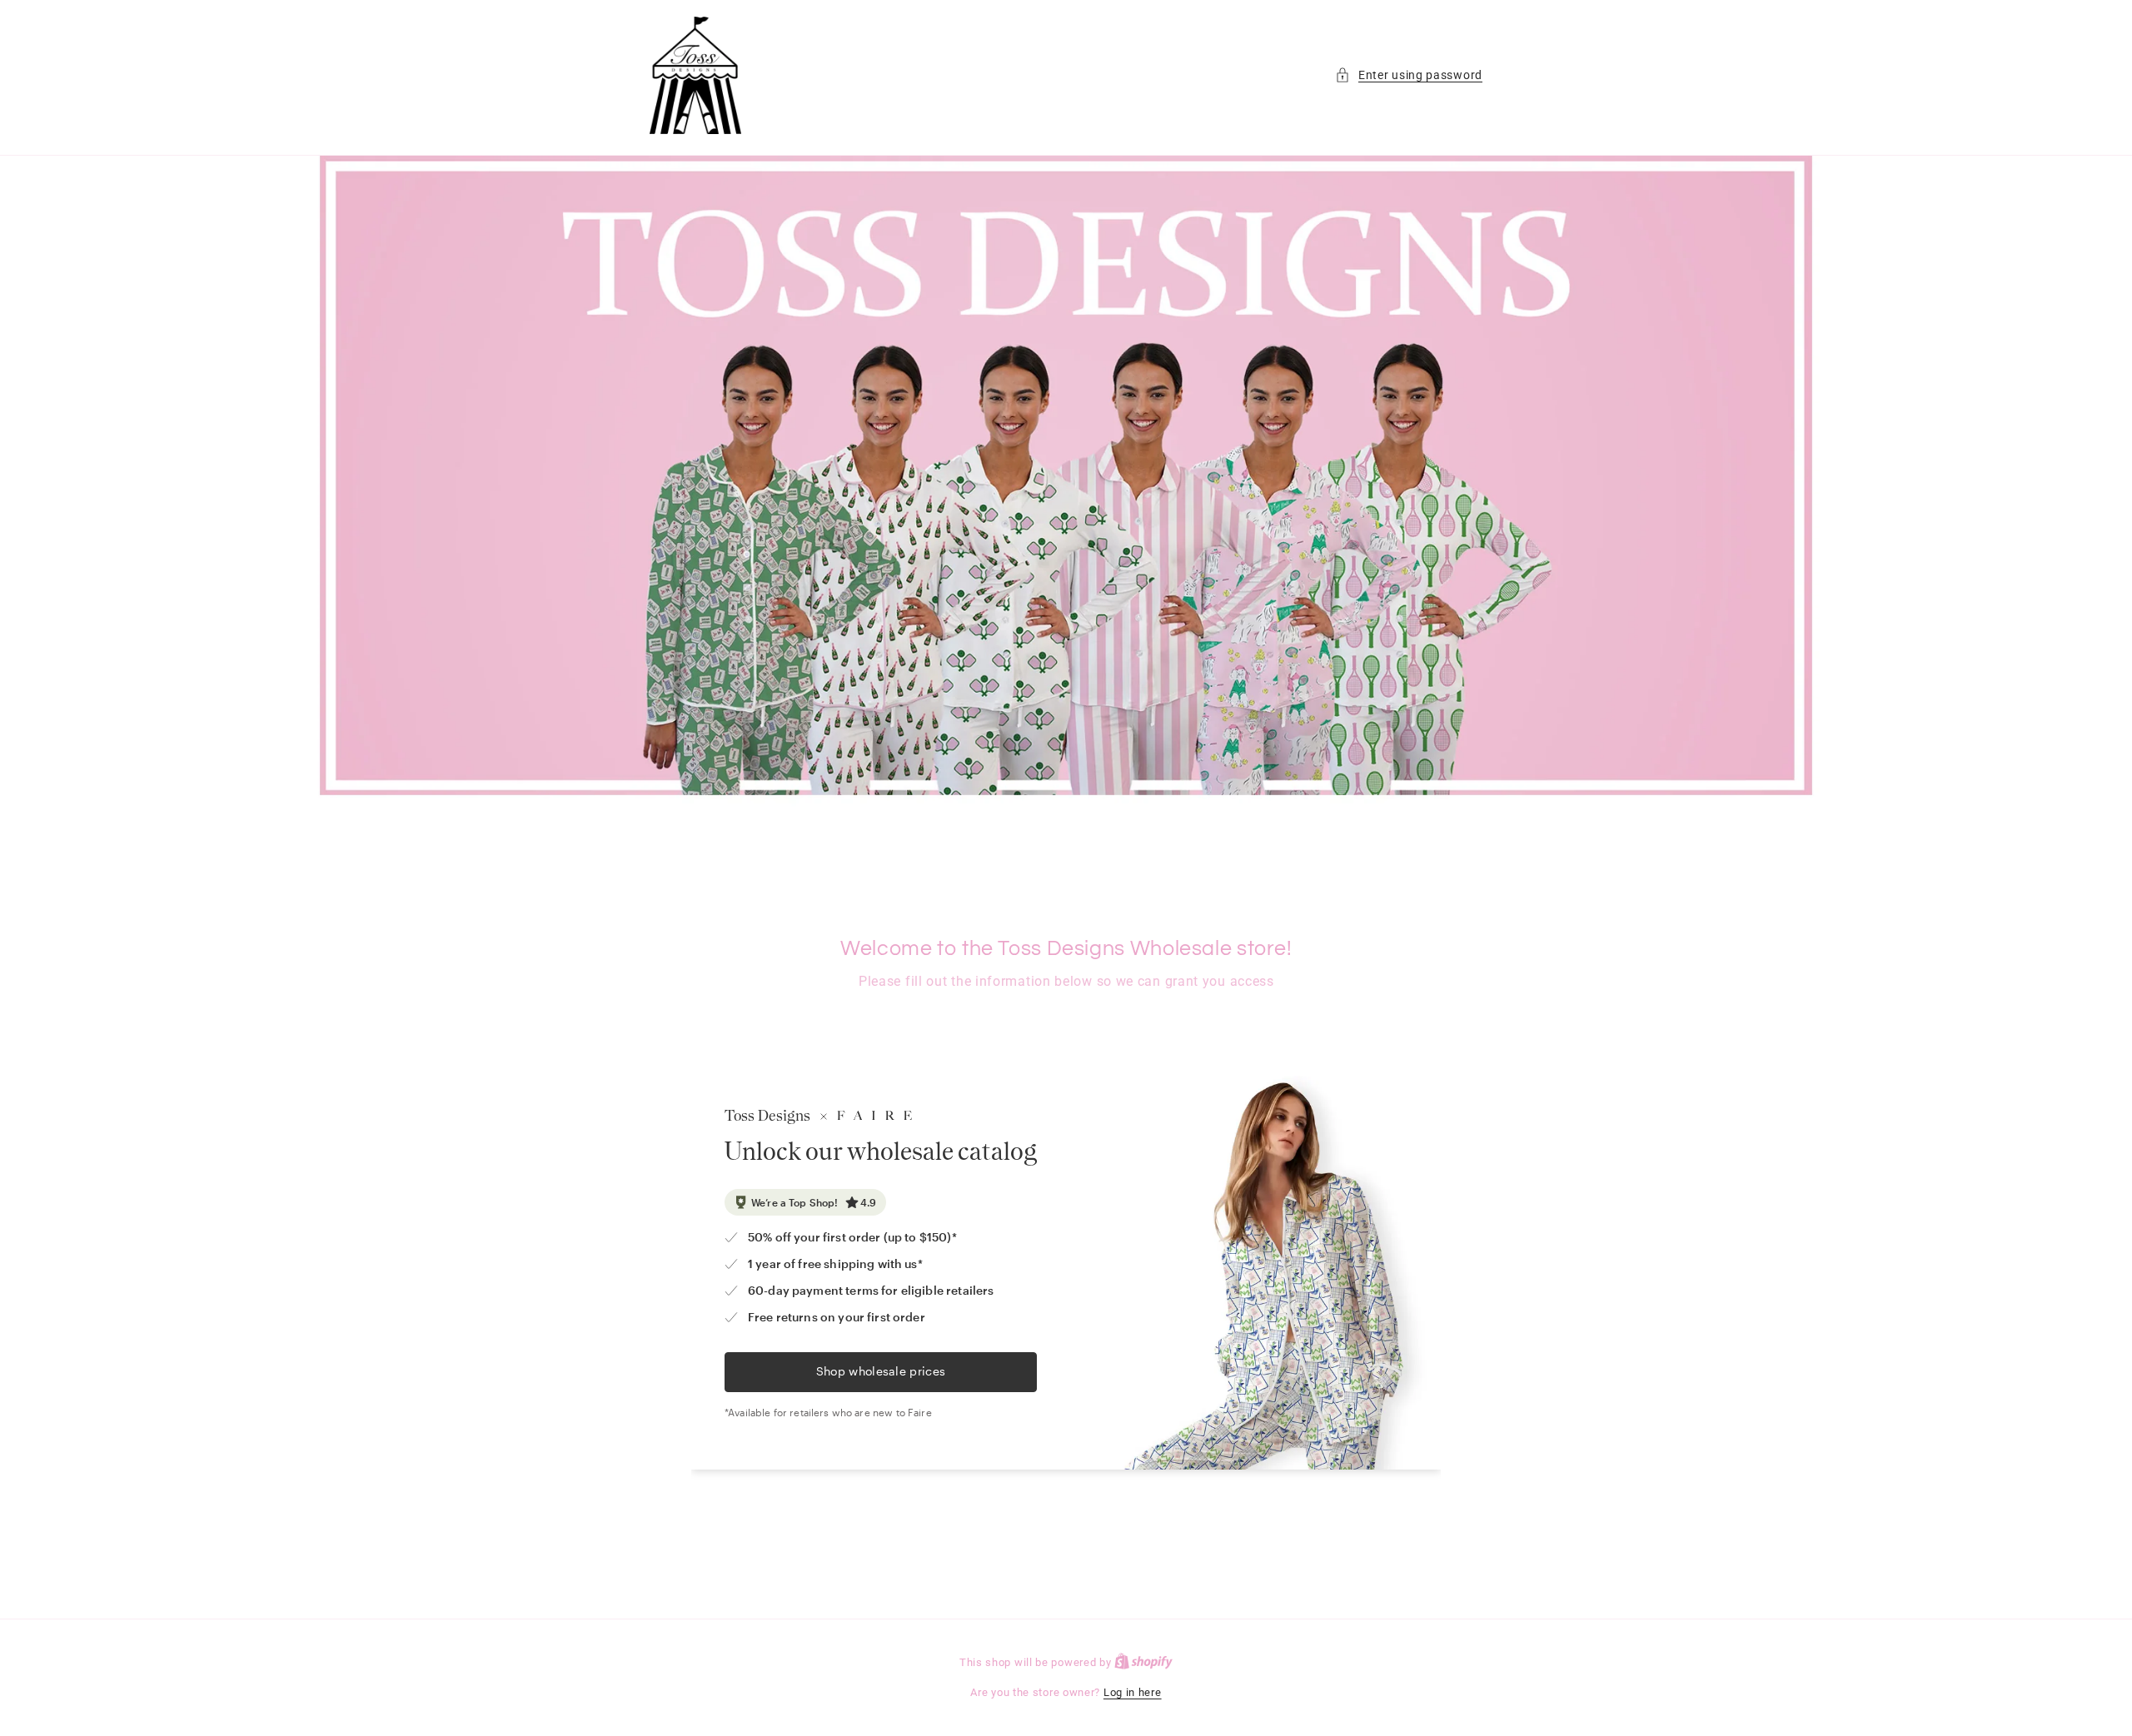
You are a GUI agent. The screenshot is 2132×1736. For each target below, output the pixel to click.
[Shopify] (1143, 1662)
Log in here (1133, 1692)
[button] (1409, 75)
